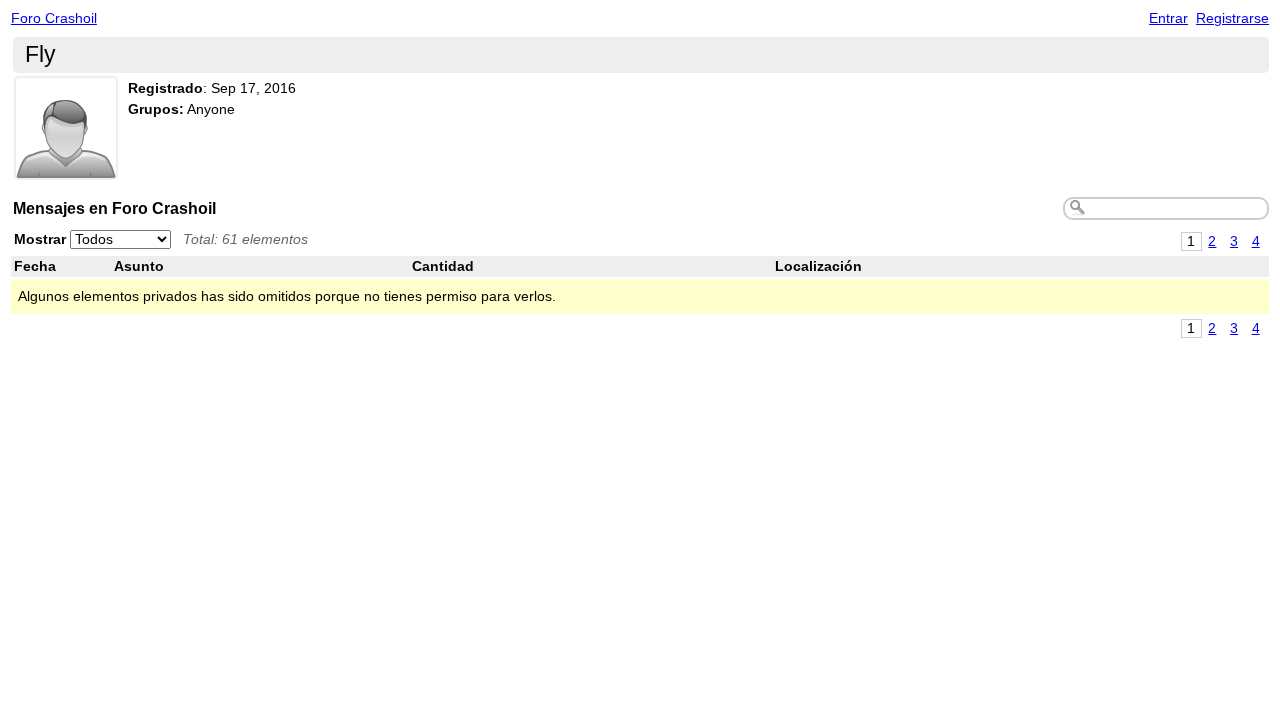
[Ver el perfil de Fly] (66, 167)
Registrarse (1232, 18)
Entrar (1168, 18)
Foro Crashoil (54, 18)
